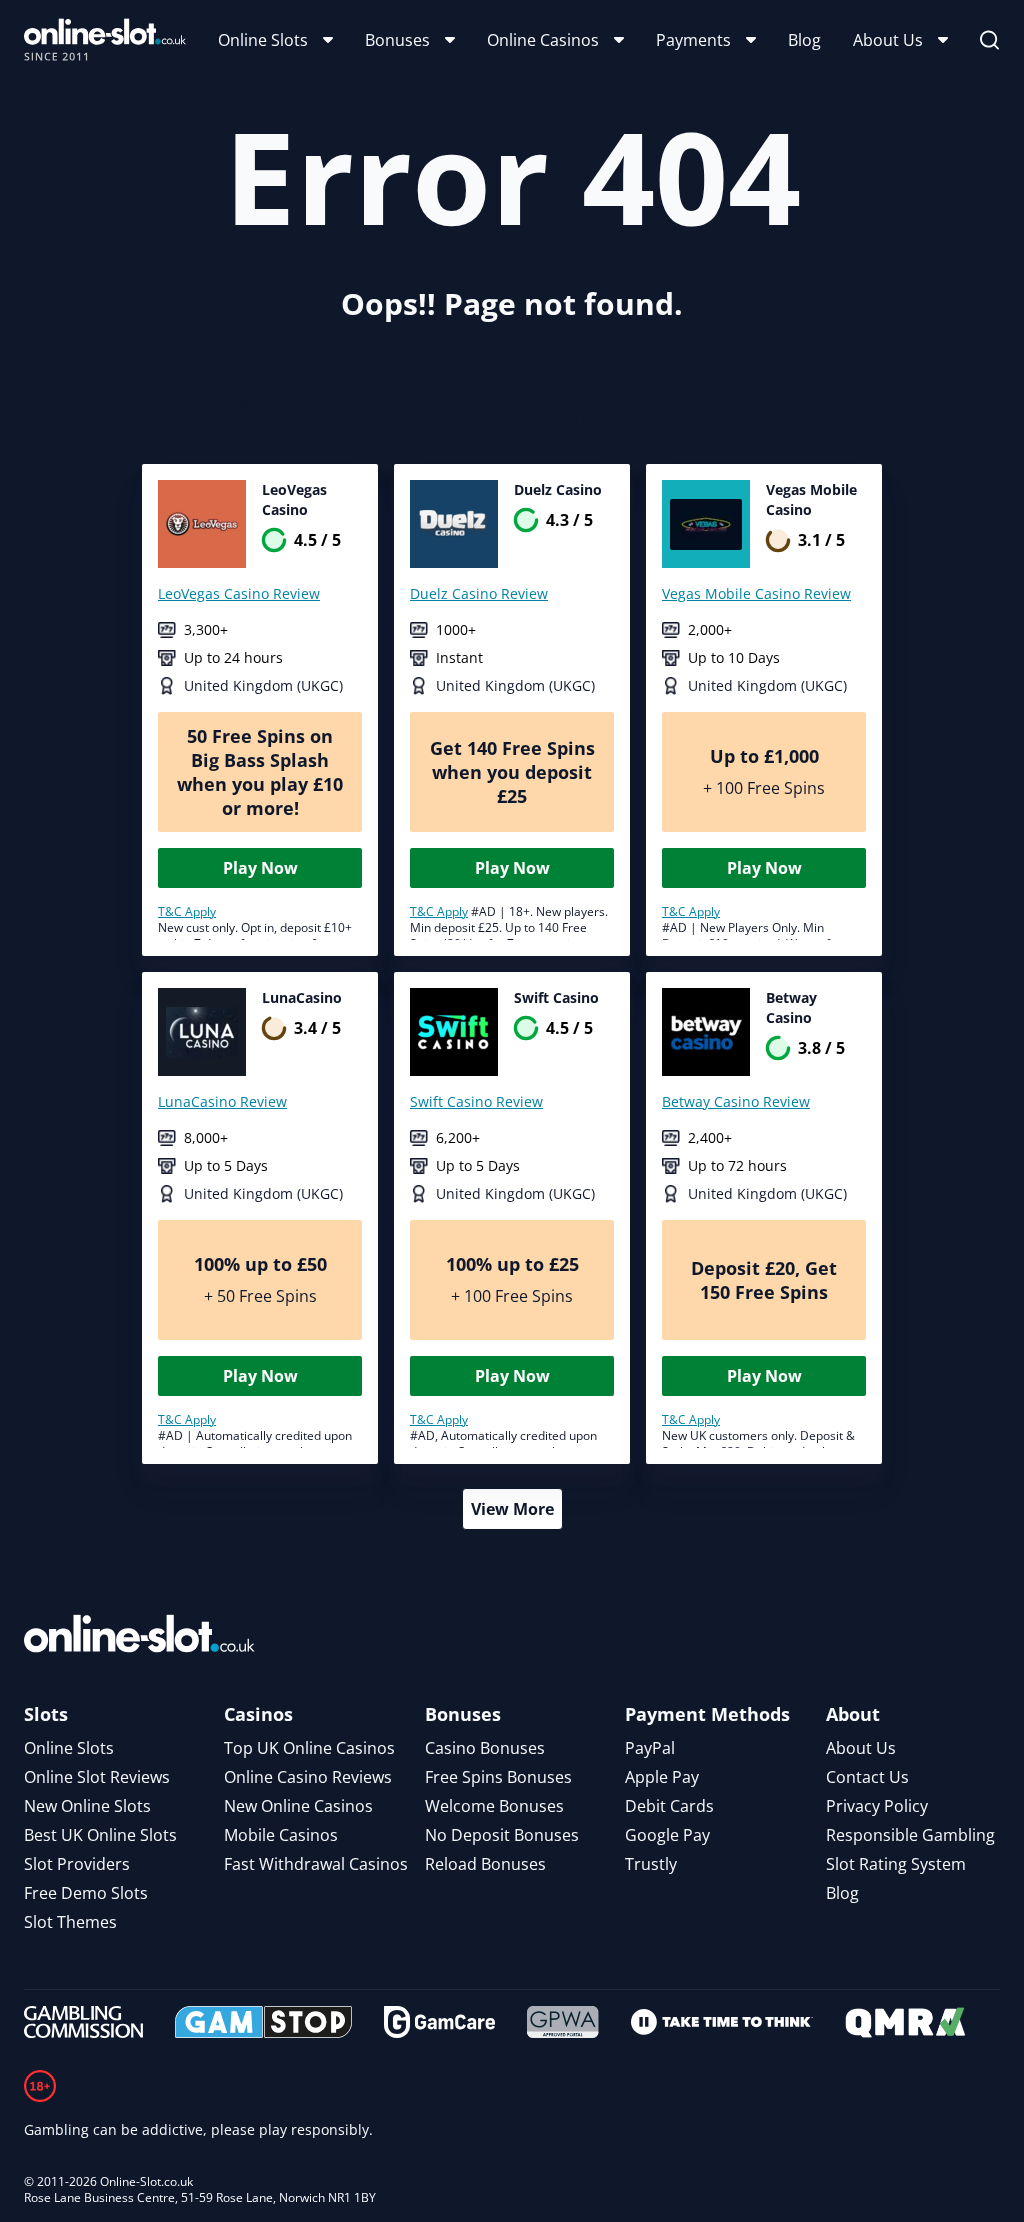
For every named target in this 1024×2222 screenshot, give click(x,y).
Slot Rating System (896, 1864)
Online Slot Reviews (97, 1777)
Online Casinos (543, 40)
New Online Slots (87, 1806)
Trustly (651, 1864)
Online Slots (263, 40)
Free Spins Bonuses (498, 1777)
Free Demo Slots (86, 1893)
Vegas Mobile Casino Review (756, 593)
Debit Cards (669, 1806)
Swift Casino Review (476, 1101)
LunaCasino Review (222, 1101)
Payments (693, 40)
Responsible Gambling (910, 1835)
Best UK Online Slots (100, 1835)
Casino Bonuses (485, 1748)
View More (512, 1509)
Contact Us (867, 1777)
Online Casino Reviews (308, 1777)
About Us (888, 40)
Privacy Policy (877, 1806)
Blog (804, 40)
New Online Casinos (298, 1806)
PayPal (650, 1748)
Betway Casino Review (736, 1101)
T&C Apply (187, 911)
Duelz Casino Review (479, 593)
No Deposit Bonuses (502, 1835)
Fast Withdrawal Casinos (316, 1864)
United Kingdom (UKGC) (263, 685)
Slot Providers (77, 1864)
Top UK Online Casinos (309, 1748)
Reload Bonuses (485, 1864)
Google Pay (667, 1835)
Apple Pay (662, 1777)
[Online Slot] (105, 40)
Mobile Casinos (281, 1835)
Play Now (260, 868)
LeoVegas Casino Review (239, 593)
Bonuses (397, 40)
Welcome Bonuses (494, 1806)
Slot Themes (70, 1922)
